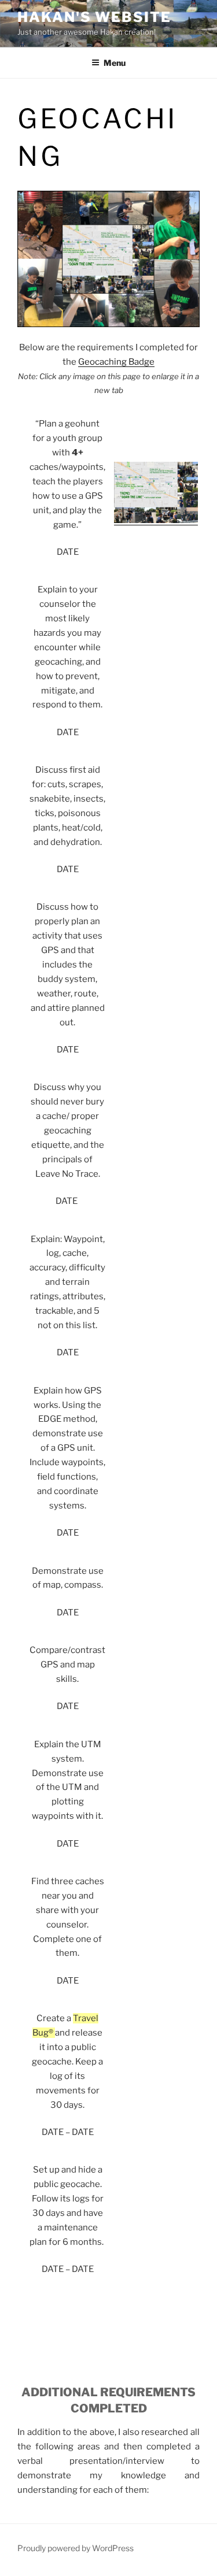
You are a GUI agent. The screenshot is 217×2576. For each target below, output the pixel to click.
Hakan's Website (94, 17)
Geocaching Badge (116, 362)
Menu (115, 63)
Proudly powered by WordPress (76, 2548)
